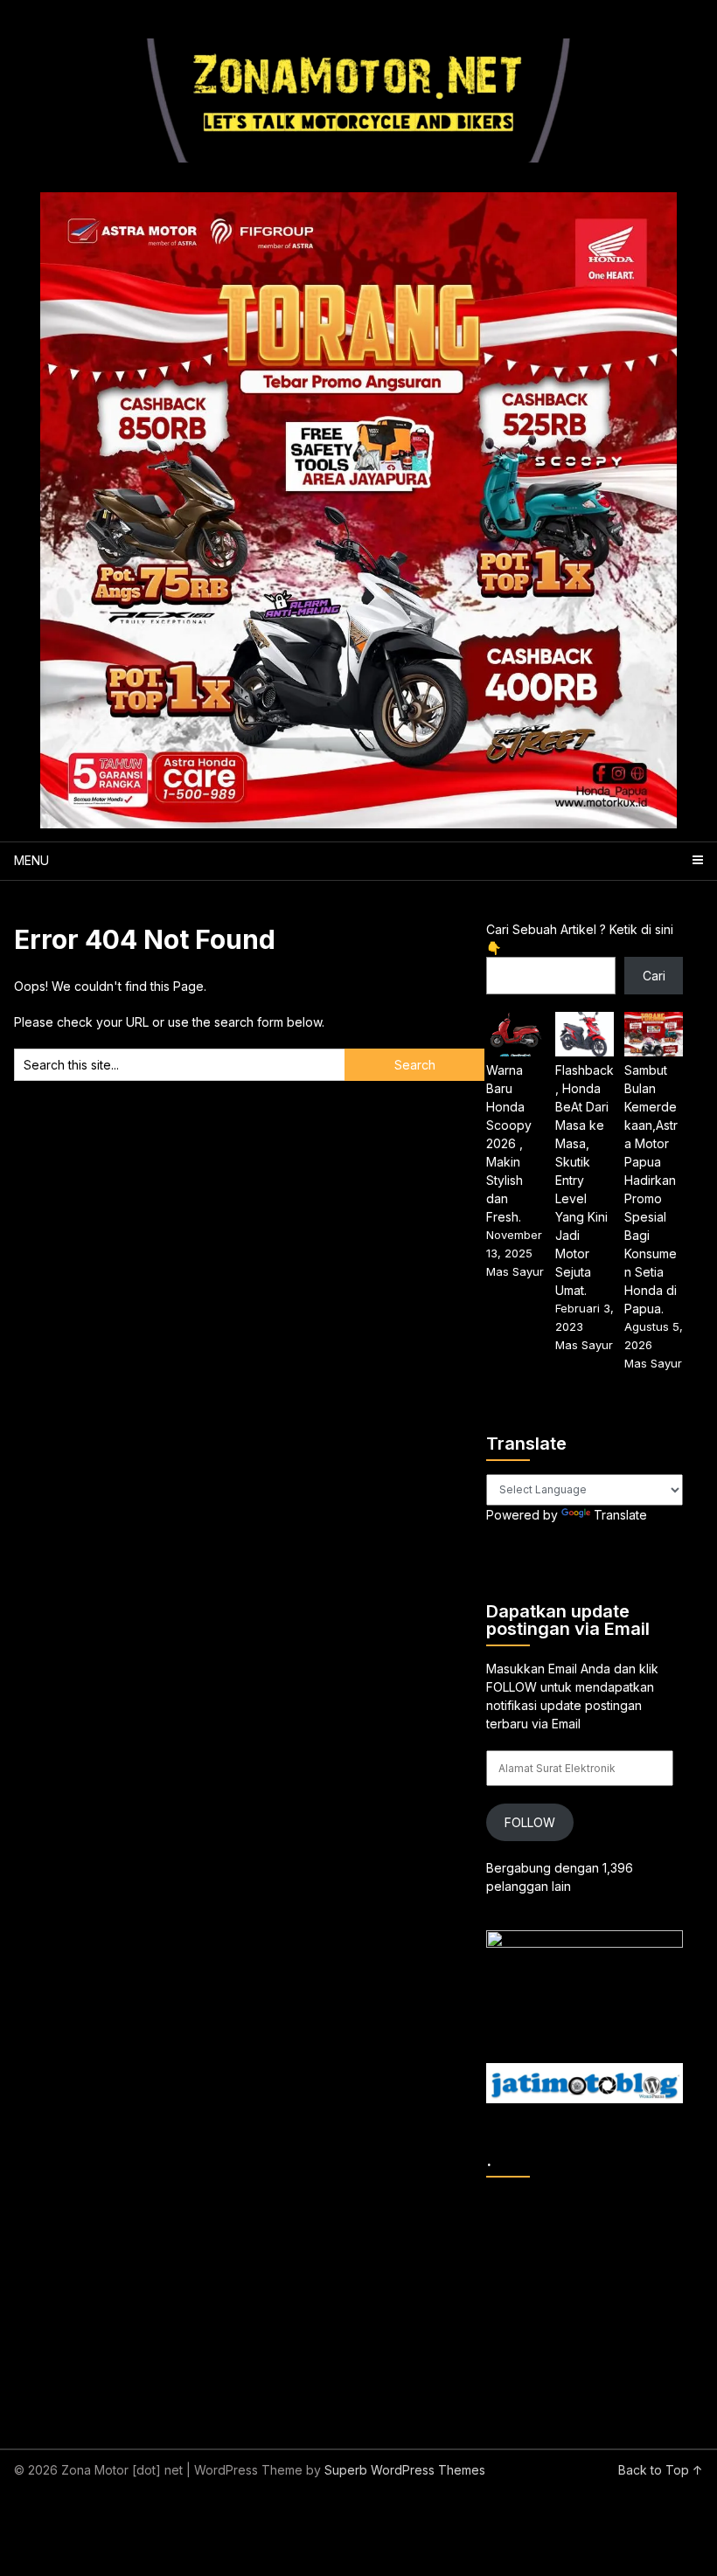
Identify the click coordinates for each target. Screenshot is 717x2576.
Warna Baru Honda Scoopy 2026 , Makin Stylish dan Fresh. (509, 1143)
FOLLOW (530, 1822)
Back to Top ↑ (661, 2470)
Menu (31, 860)
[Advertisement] (601, 2300)
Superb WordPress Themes (405, 2470)
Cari (654, 976)
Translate (620, 1515)
